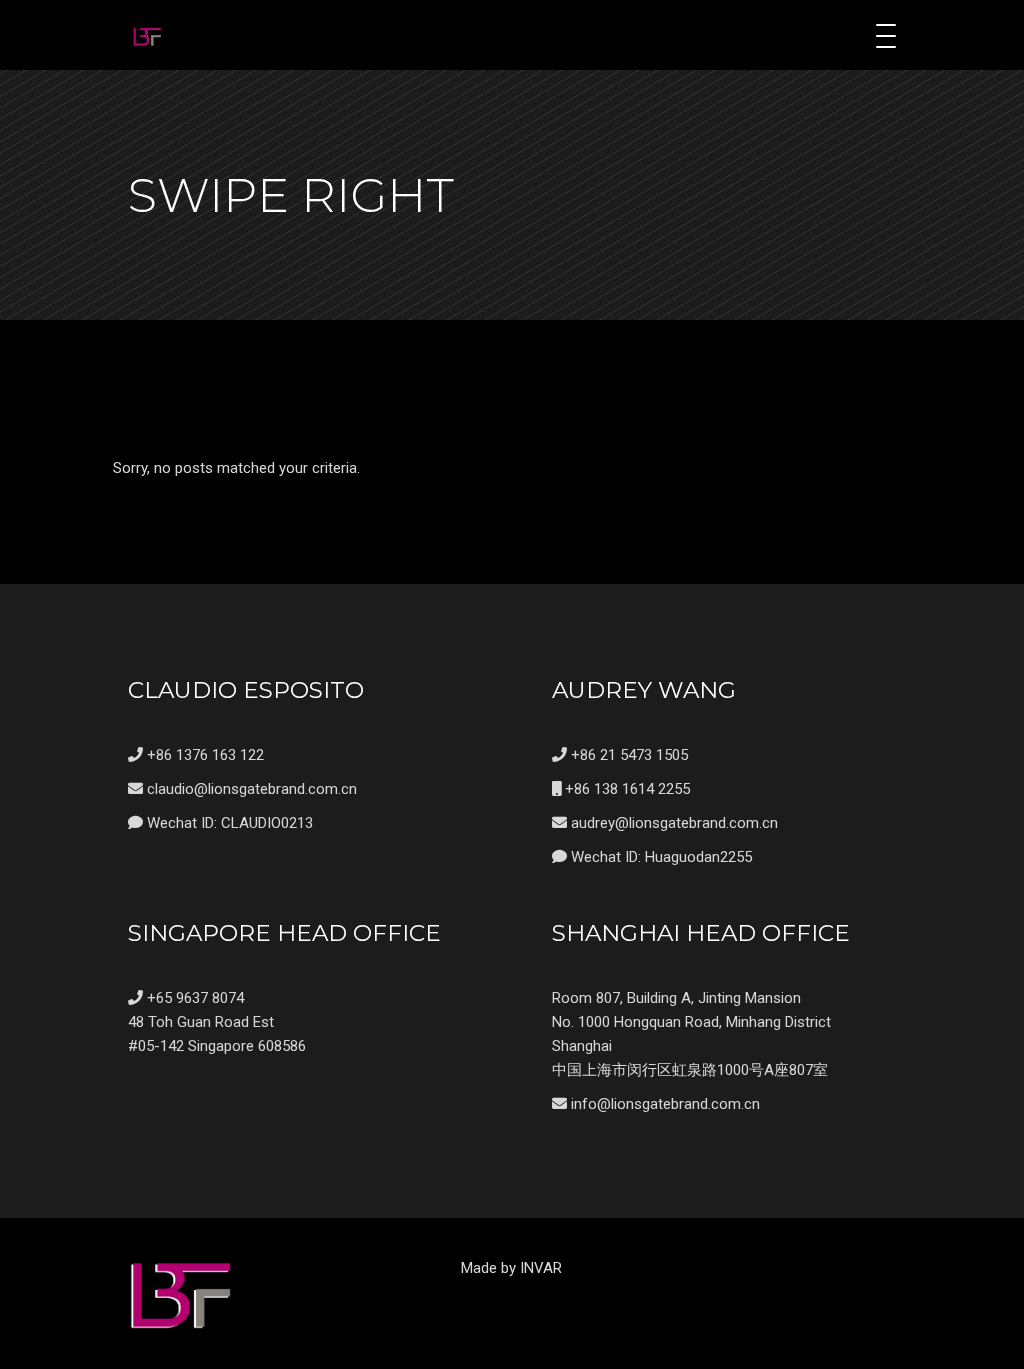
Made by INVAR (511, 1268)
